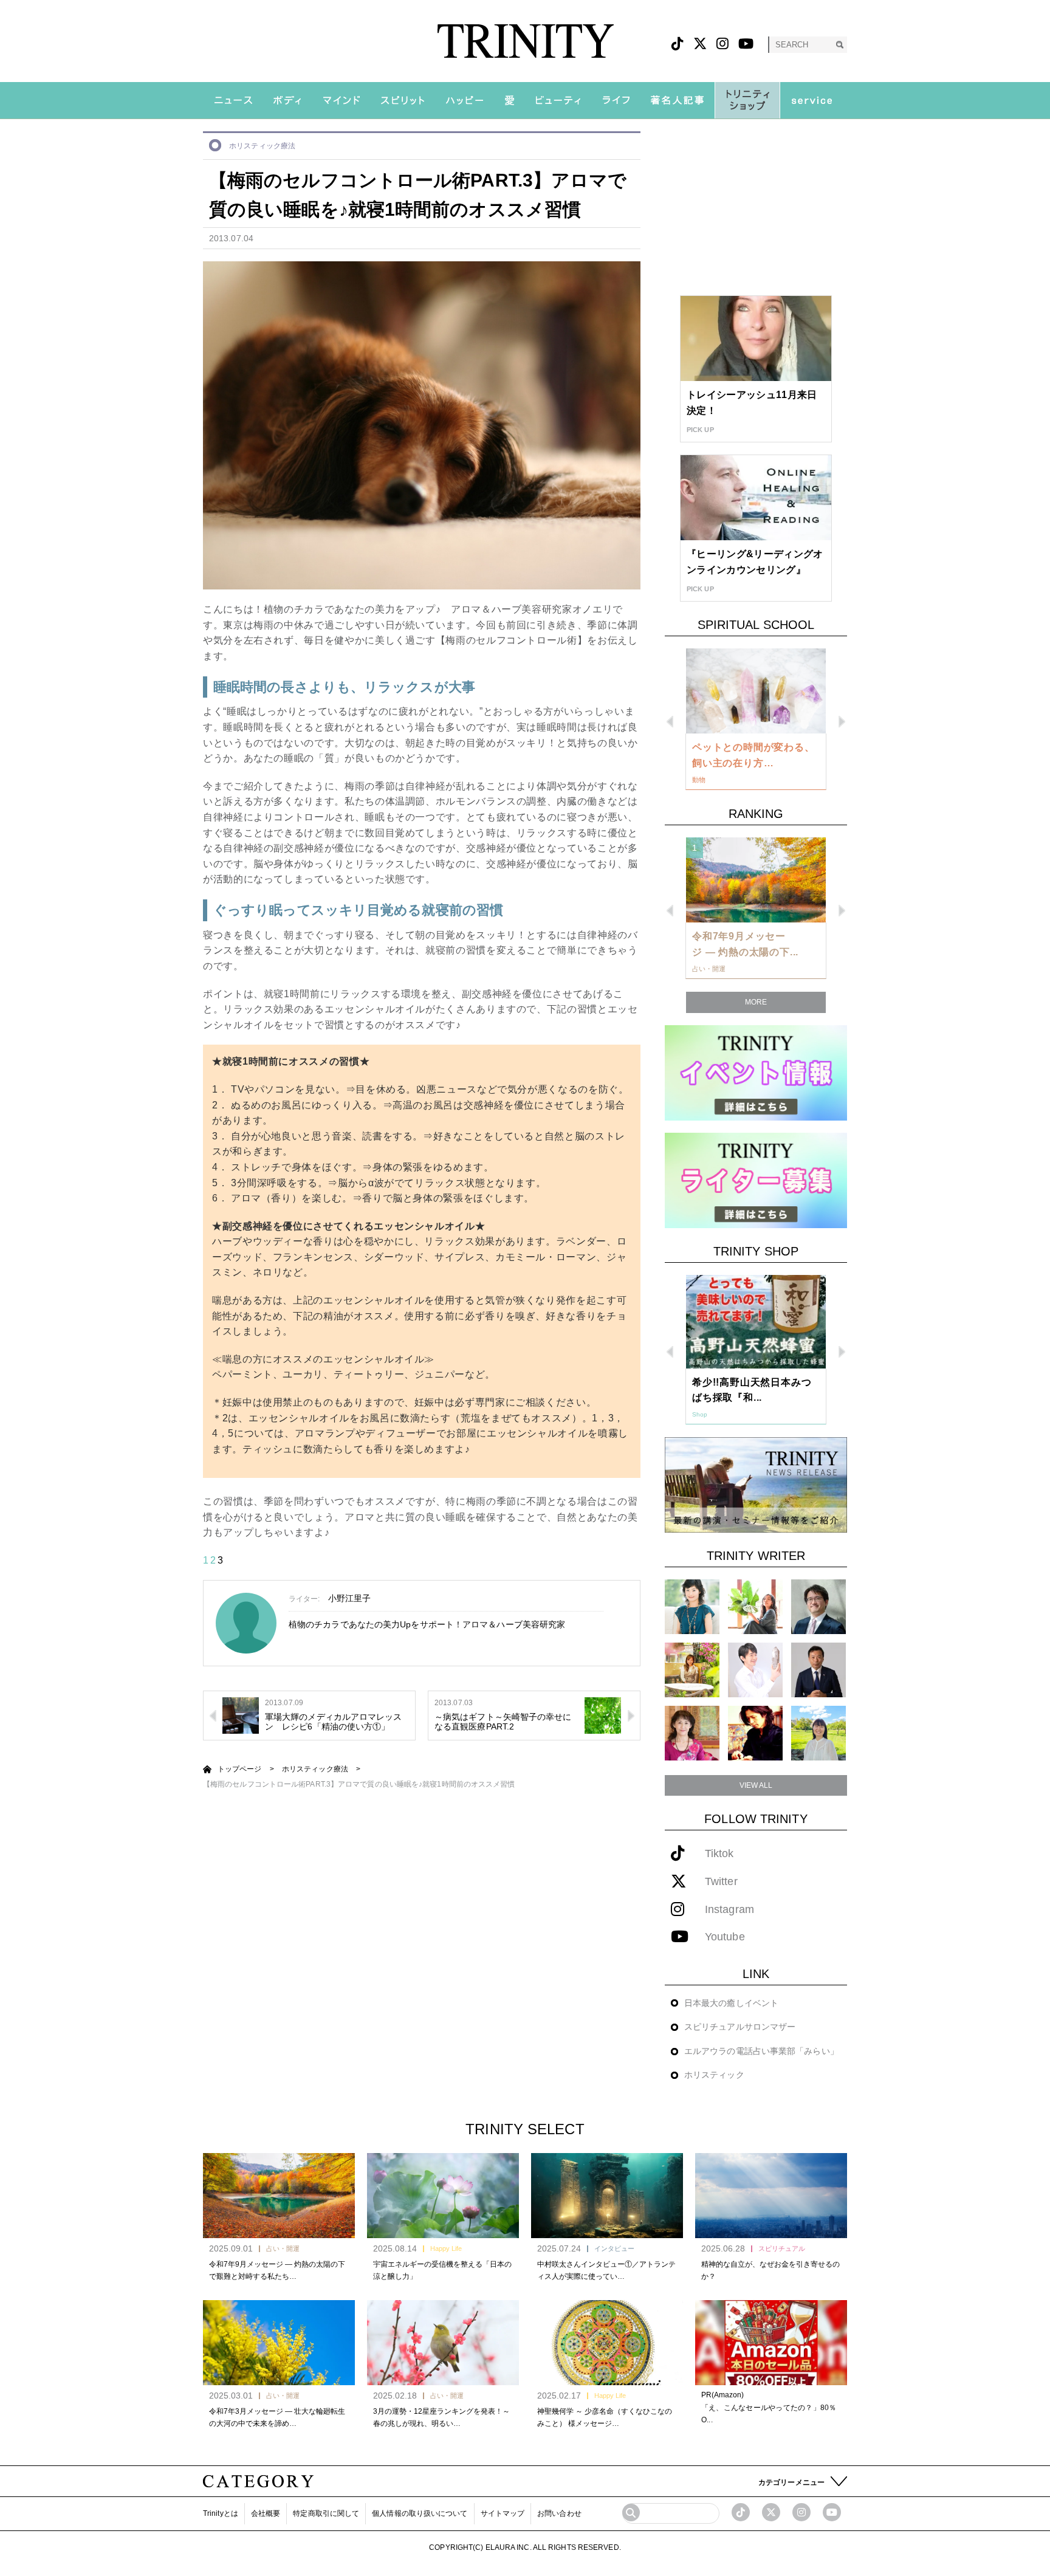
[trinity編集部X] (771, 2512)
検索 (839, 45)
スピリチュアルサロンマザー (740, 2027)
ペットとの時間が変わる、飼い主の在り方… (753, 755)
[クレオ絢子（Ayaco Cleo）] (692, 1670)
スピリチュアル (782, 2248)
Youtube (725, 1937)
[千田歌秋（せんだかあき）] (755, 1733)
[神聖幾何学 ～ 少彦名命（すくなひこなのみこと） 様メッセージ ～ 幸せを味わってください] (607, 2343)
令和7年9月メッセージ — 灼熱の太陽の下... (745, 944)
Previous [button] (670, 722)
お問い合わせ (559, 2513)
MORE (756, 1002)
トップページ (240, 1769)
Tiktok (719, 1854)
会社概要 (266, 2513)
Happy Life (446, 2248)
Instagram (729, 1910)
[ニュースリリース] (756, 1484)
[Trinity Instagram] (801, 2512)
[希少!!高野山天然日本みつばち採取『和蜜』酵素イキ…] (756, 1322)
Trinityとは (221, 2513)
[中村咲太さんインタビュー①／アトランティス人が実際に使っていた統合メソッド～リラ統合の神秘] (607, 2196)
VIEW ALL (756, 1785)
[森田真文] (755, 1670)
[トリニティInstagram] (722, 44)
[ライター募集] (756, 1180)
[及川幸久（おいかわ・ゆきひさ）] (818, 1670)
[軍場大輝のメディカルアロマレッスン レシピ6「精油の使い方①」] (241, 1715)
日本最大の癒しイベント (731, 2003)
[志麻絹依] (692, 1606)
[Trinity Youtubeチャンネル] (832, 2512)
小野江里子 (350, 1598)
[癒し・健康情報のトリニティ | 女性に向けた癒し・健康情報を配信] (525, 41)
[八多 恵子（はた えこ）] (818, 1733)
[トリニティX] (700, 44)
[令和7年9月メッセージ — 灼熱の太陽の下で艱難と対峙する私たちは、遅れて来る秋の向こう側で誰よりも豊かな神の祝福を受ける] (279, 2196)
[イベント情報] (756, 1072)
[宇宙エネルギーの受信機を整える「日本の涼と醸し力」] (443, 2196)
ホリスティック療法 (262, 146)
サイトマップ (503, 2513)
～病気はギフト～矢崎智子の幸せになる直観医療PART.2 (503, 1722)
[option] (756, 720)
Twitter (721, 1882)
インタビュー (614, 2248)
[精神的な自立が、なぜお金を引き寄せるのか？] (771, 2196)
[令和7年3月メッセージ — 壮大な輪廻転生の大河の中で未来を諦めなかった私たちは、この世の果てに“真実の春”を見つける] (279, 2343)
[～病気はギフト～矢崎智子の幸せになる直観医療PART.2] (603, 1715)
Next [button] (842, 722)
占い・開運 (283, 2248)
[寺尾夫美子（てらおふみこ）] (692, 1733)
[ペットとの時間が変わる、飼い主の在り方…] (756, 691)
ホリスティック (714, 2075)
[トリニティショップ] (747, 100)
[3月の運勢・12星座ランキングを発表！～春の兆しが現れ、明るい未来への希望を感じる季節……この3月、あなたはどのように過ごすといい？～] (443, 2343)
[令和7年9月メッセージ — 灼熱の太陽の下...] (756, 880)
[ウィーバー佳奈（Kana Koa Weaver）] (755, 1606)
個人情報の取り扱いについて (420, 2513)
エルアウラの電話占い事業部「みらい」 (761, 2051)
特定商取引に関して (326, 2513)
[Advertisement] (756, 207)
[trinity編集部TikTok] (741, 2512)
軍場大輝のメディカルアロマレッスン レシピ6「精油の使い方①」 (334, 1722)
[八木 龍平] (818, 1606)
